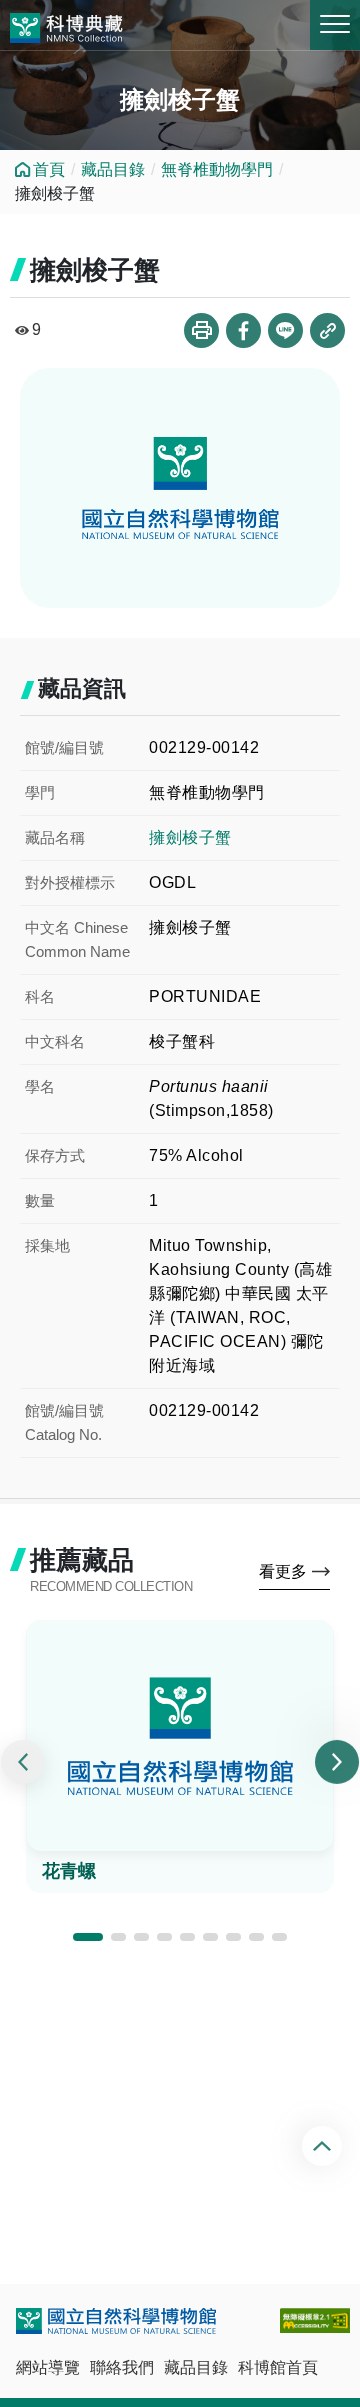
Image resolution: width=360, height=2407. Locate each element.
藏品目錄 (113, 169)
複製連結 (327, 330)
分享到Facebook (243, 330)
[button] (88, 1937)
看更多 (283, 1571)
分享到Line (285, 330)
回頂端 (324, 2146)
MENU (335, 25)
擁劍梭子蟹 (190, 837)
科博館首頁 (278, 2367)
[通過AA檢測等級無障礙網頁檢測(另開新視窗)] (315, 2320)
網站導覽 (48, 2367)
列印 (201, 330)
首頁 (49, 169)
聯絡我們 (122, 2367)
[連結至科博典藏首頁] (66, 25)
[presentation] (23, 1762)
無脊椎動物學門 (217, 169)
